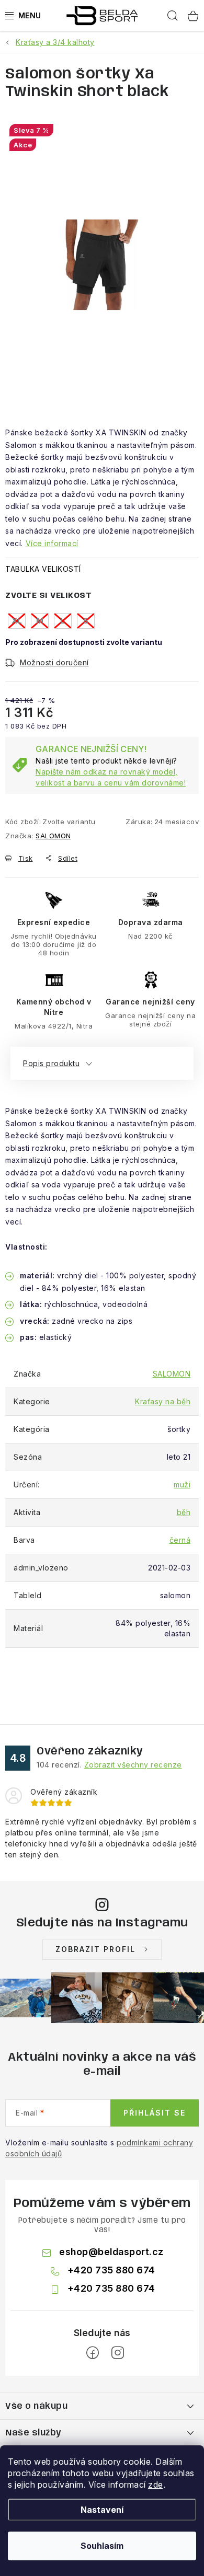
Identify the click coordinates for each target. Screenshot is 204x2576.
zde (156, 2485)
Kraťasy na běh (163, 1401)
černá (180, 1540)
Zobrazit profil (95, 1949)
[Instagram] (118, 2353)
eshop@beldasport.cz (111, 2252)
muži (182, 1485)
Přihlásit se (155, 2113)
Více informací (52, 543)
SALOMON (53, 836)
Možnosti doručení (54, 662)
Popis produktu (51, 1063)
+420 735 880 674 (111, 2270)
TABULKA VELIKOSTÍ (43, 569)
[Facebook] (93, 2353)
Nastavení (102, 2510)
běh (184, 1512)
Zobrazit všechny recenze (133, 1765)
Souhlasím (102, 2546)
